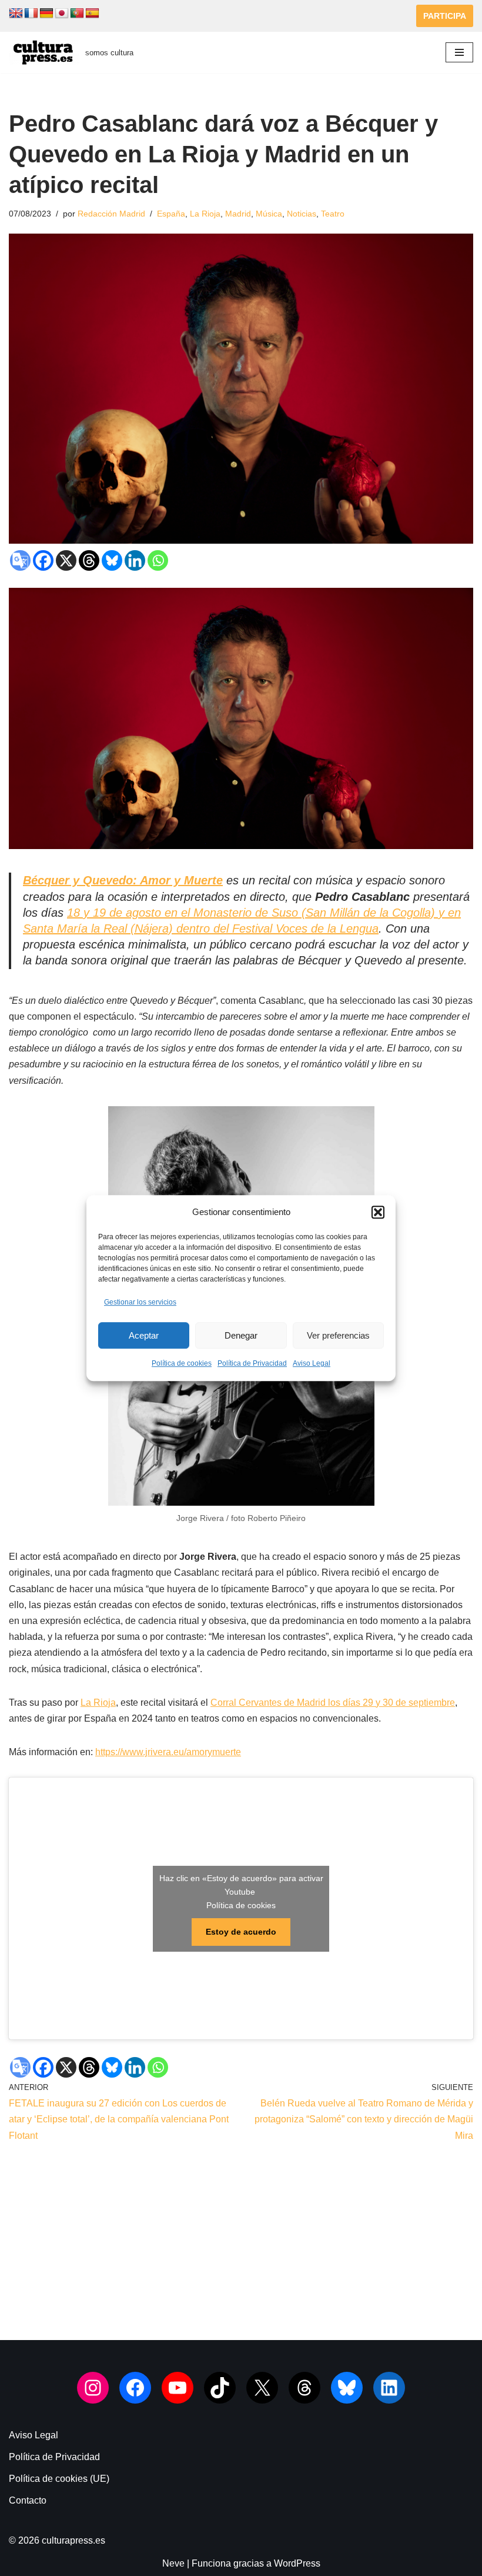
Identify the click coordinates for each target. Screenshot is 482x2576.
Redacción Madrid (111, 214)
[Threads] (89, 560)
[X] (66, 560)
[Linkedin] (135, 560)
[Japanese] (62, 14)
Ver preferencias (338, 1335)
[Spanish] (92, 14)
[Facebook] (43, 560)
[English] (16, 14)
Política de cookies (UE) (59, 2479)
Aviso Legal (312, 1364)
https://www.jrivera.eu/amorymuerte (168, 1752)
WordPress (297, 2563)
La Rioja (205, 214)
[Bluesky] (112, 560)
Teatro (333, 214)
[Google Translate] (20, 560)
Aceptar (144, 1335)
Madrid (238, 214)
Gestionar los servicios (140, 1302)
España (171, 214)
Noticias (302, 214)
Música (269, 214)
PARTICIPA (445, 16)
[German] (46, 14)
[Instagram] (93, 2388)
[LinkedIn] (389, 2388)
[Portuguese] (77, 14)
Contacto (28, 2500)
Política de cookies (182, 1364)
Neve (173, 2563)
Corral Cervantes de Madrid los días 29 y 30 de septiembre (333, 1703)
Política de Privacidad (252, 1364)
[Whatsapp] (158, 560)
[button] (378, 1212)
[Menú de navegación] (459, 52)
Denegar (241, 1335)
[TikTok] (220, 2388)
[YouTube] (178, 2388)
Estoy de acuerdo (241, 1932)
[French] (31, 14)
